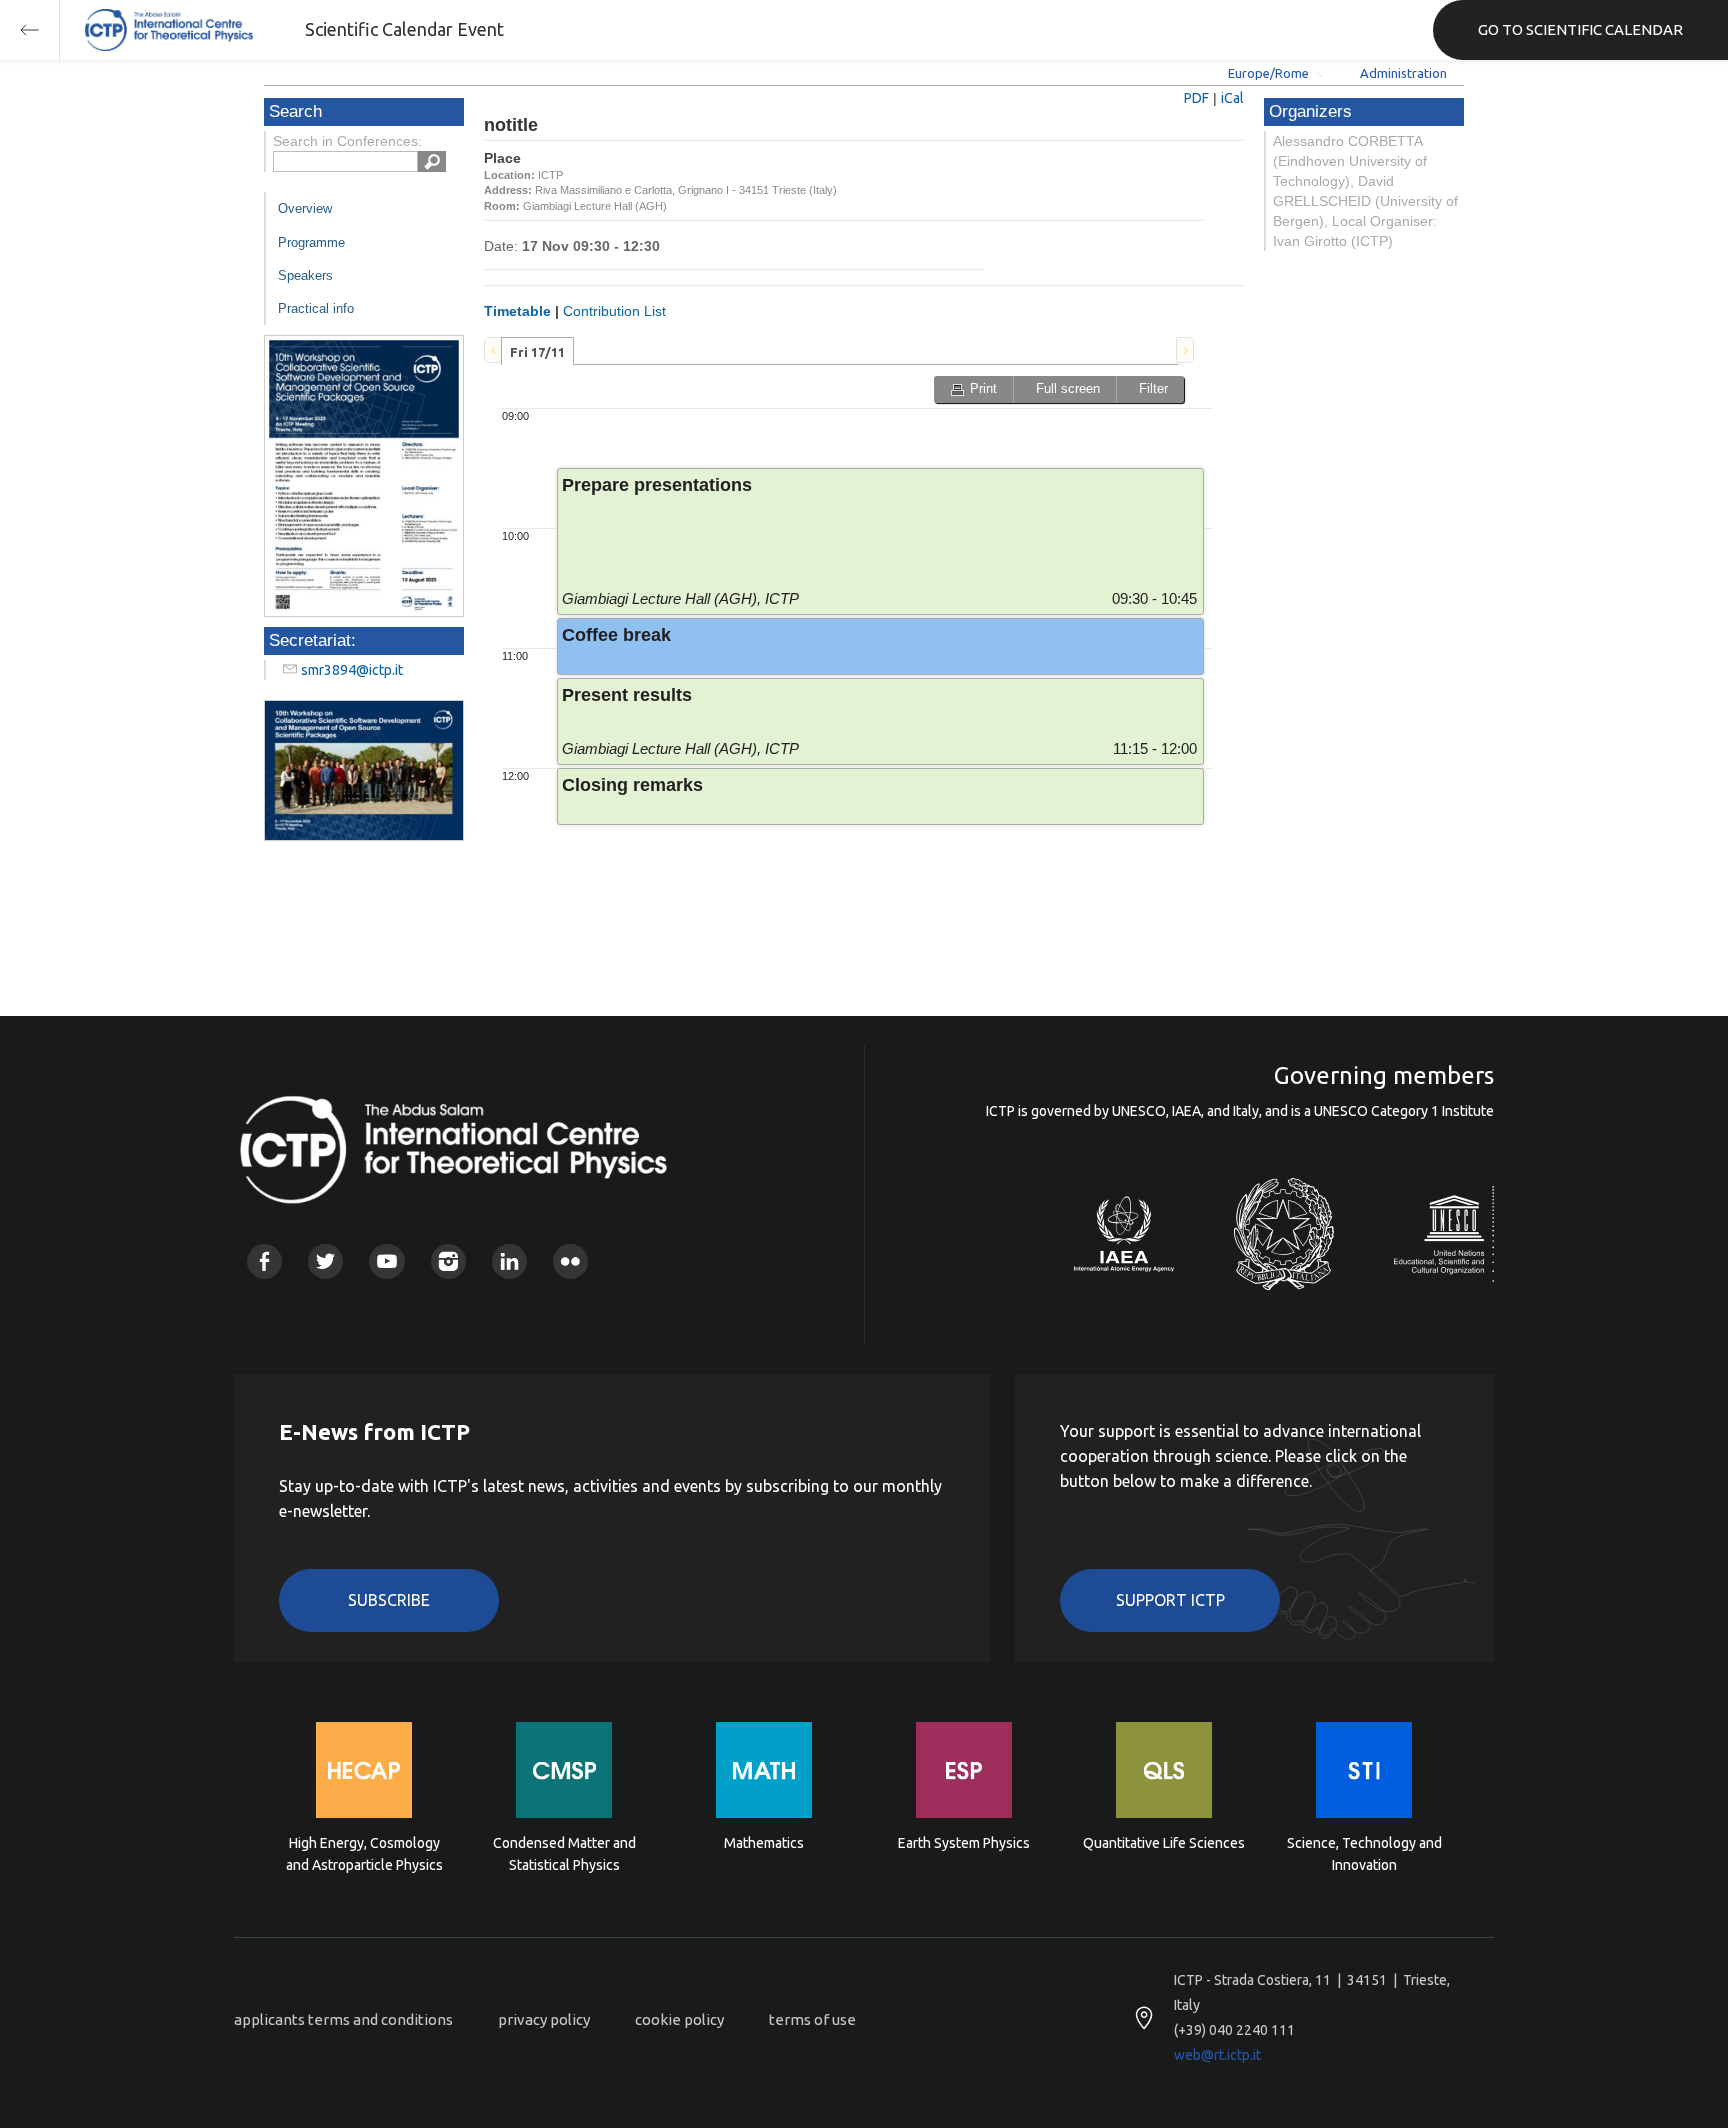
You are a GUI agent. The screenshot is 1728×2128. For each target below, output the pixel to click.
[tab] (537, 351)
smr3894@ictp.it (352, 670)
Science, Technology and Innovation (1364, 1854)
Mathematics (764, 1843)
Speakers (305, 275)
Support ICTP (1170, 1600)
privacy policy (544, 2019)
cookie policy (679, 2019)
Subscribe (389, 1600)
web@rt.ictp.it (1217, 2055)
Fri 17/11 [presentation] (537, 352)
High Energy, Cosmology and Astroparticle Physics (364, 1854)
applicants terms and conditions (343, 2019)
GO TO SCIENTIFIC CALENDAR (1580, 29)
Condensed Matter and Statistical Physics (564, 1854)
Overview (305, 208)
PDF (1196, 98)
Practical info (316, 308)
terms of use (812, 2019)
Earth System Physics (964, 1843)
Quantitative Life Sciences (1164, 1843)
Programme (311, 242)
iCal (1232, 98)
